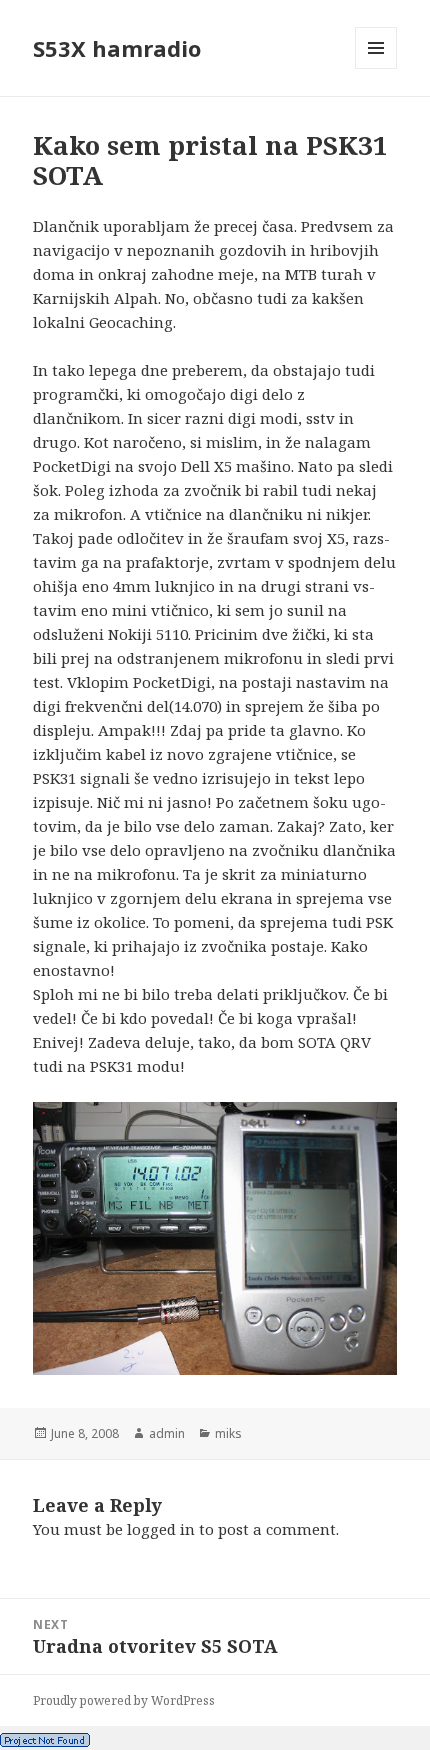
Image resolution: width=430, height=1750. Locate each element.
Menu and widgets (376, 68)
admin (167, 1433)
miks (228, 1433)
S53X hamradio (117, 48)
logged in (161, 1529)
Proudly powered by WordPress (124, 1700)
